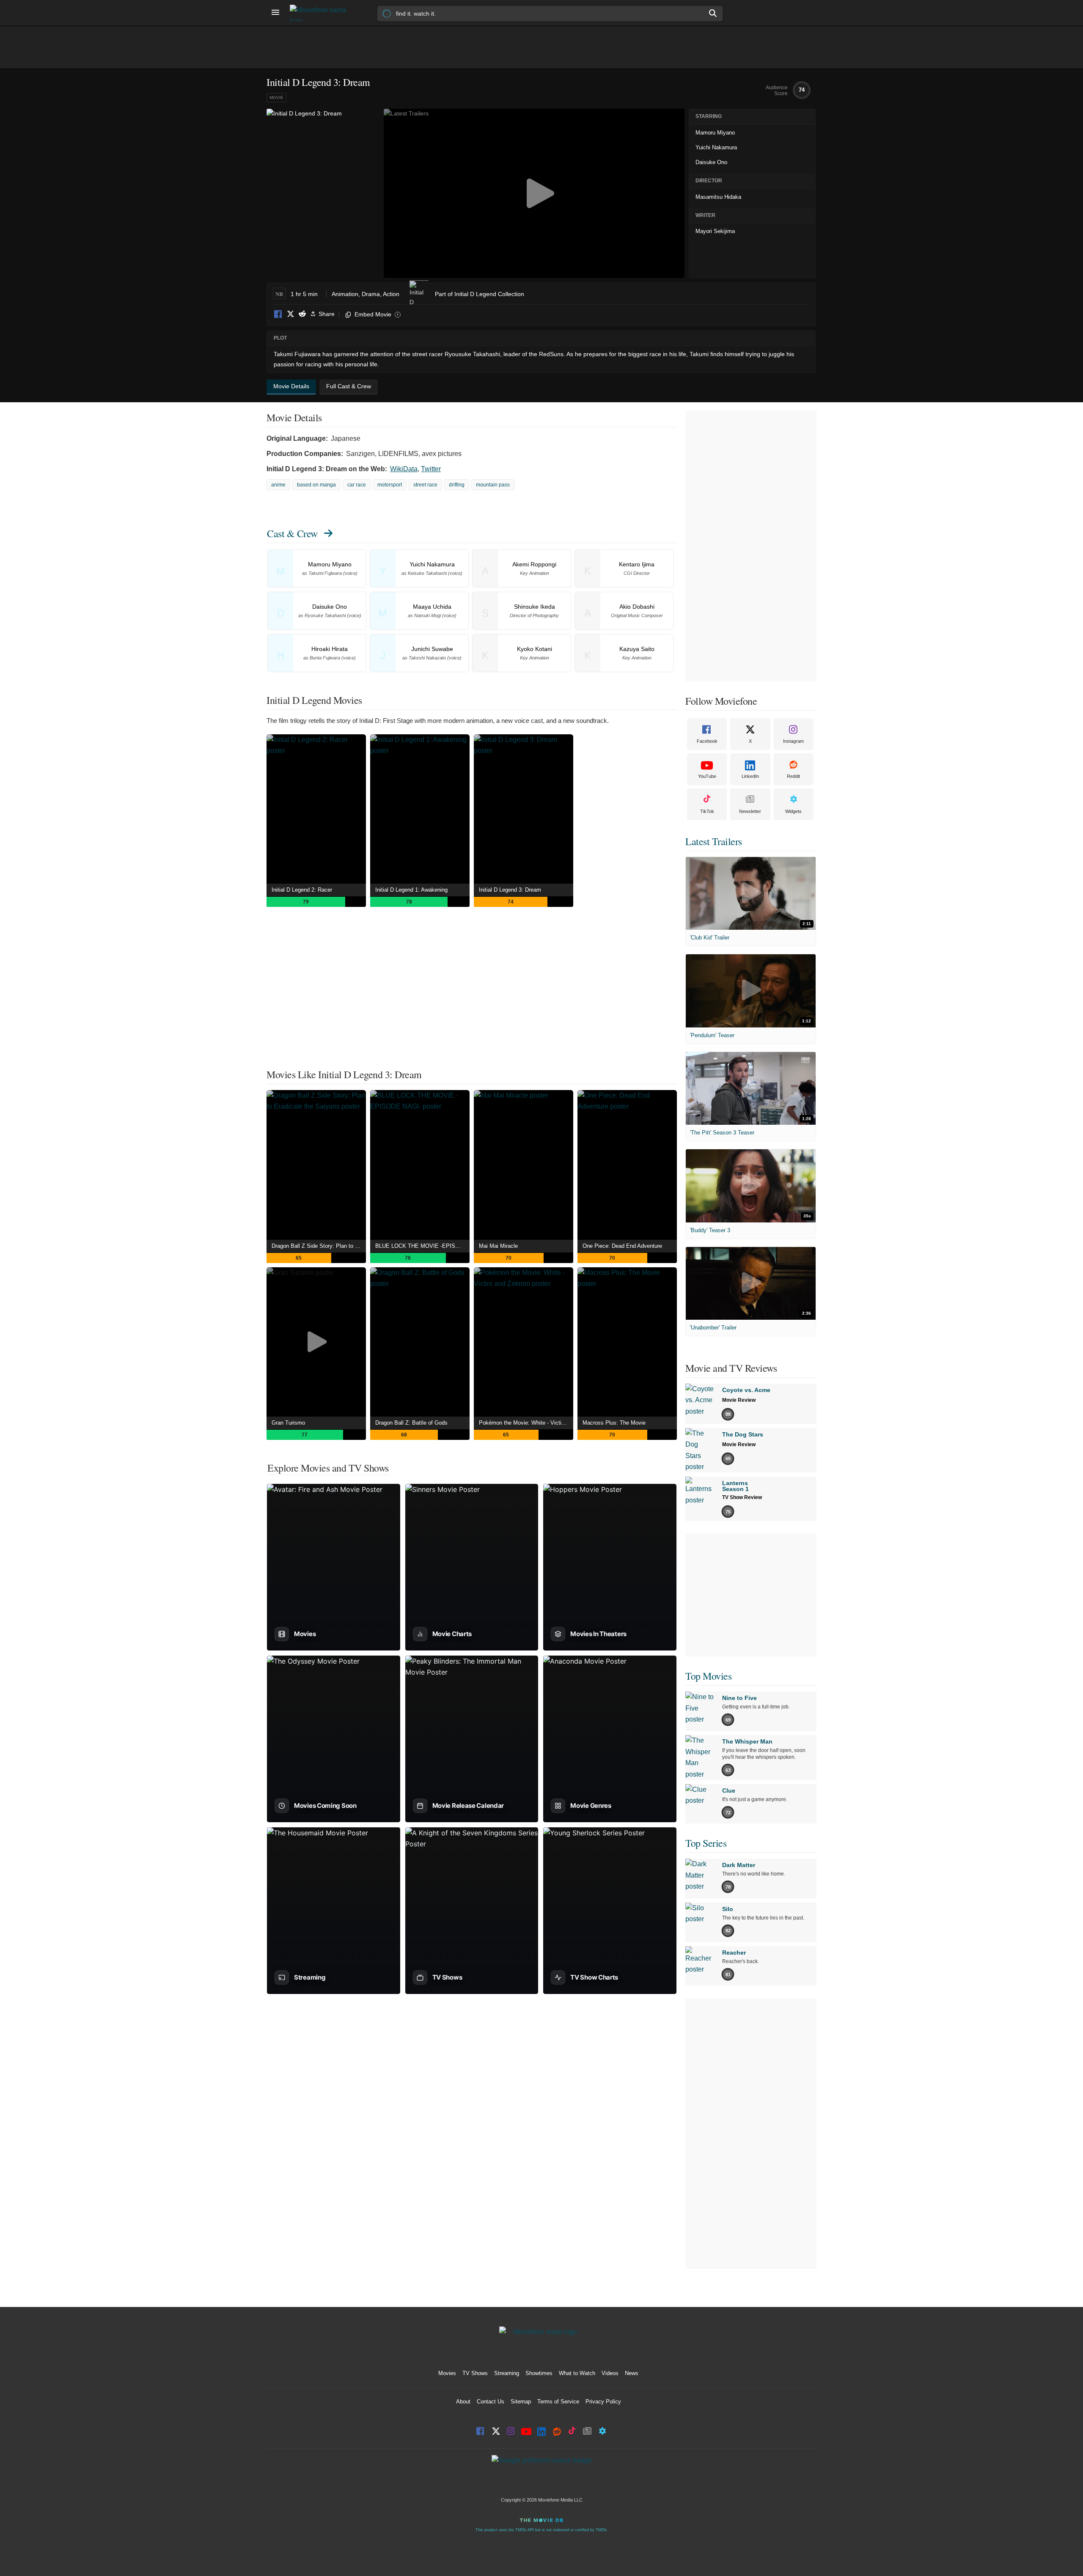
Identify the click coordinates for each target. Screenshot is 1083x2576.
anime (278, 485)
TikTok (707, 811)
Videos (610, 2373)
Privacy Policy (603, 2402)
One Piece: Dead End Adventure (622, 1246)
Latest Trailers (714, 841)
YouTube (707, 776)
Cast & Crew (292, 533)
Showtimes (539, 2373)
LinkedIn (750, 776)
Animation (345, 294)
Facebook (278, 314)
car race (357, 485)
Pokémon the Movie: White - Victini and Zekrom (526, 1423)
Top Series (706, 1843)
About (463, 2402)
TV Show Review (742, 1497)
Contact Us (491, 2402)
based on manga (316, 485)
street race (425, 485)
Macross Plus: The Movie (614, 1423)
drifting (457, 485)
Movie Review (739, 1400)
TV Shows (475, 2373)
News (632, 2373)
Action (391, 294)
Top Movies (708, 1676)
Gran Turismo (288, 1423)
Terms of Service (558, 2402)
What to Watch (577, 2373)
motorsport (390, 485)
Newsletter (750, 811)
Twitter (431, 469)
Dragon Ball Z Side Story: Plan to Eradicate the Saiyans (319, 1246)
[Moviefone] (322, 13)
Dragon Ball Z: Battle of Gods (411, 1423)
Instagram (793, 741)
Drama (371, 294)
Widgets (793, 811)
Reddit (302, 314)
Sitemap (521, 2402)
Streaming (507, 2373)
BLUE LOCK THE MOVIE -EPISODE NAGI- (422, 1246)
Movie (276, 97)
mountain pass (493, 485)
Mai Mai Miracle (498, 1246)
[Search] (713, 13)
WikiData (404, 469)
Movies (447, 2373)
